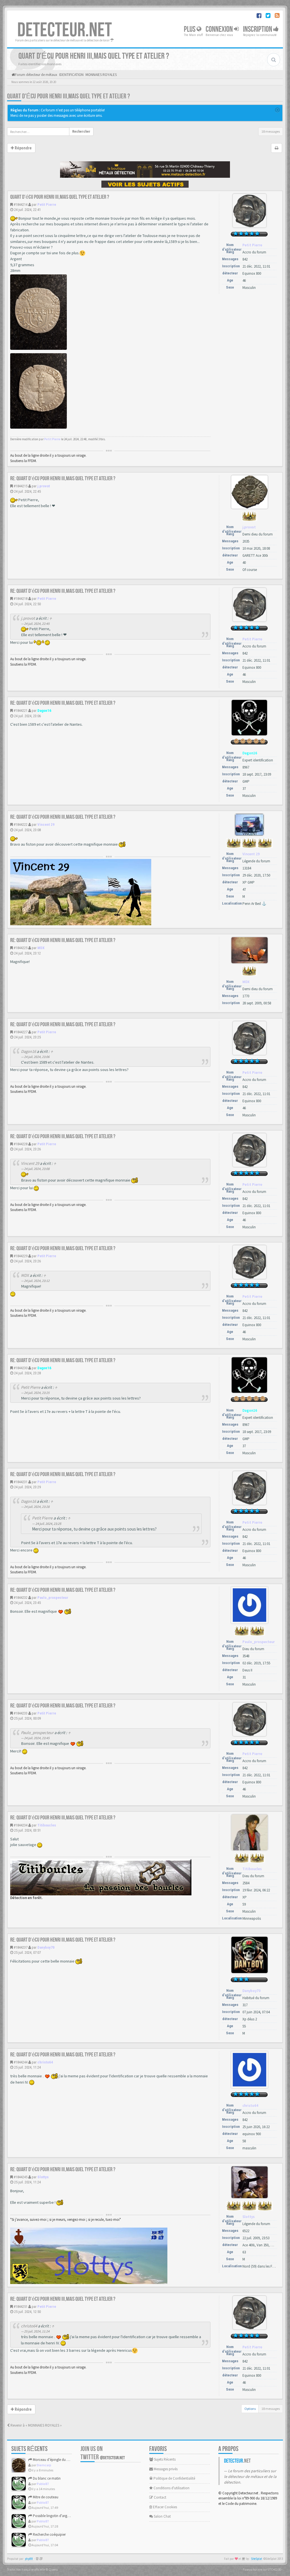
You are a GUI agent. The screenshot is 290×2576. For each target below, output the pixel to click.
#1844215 (21, 486)
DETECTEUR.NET (65, 30)
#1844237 (21, 1947)
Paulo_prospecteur (53, 1598)
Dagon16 (44, 711)
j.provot (44, 486)
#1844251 (21, 2307)
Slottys (43, 2177)
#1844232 (21, 1598)
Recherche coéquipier (49, 2534)
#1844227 (21, 1032)
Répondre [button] (23, 148)
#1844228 (21, 1144)
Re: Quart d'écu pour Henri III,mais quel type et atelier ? (63, 479)
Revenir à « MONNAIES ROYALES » (36, 2425)
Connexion (220, 29)
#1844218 (21, 599)
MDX (41, 948)
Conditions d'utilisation (171, 2488)
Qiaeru (53, 2569)
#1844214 (21, 205)
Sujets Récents (164, 2459)
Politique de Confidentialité (174, 2478)
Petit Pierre (47, 205)
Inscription (258, 29)
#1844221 (21, 711)
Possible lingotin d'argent (52, 2516)
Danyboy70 (46, 1947)
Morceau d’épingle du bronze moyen (60, 2460)
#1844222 (21, 825)
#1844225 (21, 948)
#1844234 (21, 1825)
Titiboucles (47, 1825)
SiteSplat (257, 2559)
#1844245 (21, 2177)
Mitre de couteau (45, 2497)
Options (250, 2409)
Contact (160, 2497)
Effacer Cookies (165, 2507)
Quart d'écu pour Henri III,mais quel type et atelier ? (69, 96)
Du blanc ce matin (46, 2478)
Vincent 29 (46, 825)
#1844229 (21, 1256)
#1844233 (21, 1713)
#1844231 (21, 1482)
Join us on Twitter (103, 2453)
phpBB (29, 2559)
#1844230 (21, 1368)
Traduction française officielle (26, 2569)
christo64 (45, 2062)
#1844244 (21, 2062)
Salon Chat (162, 2516)
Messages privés (165, 2469)
